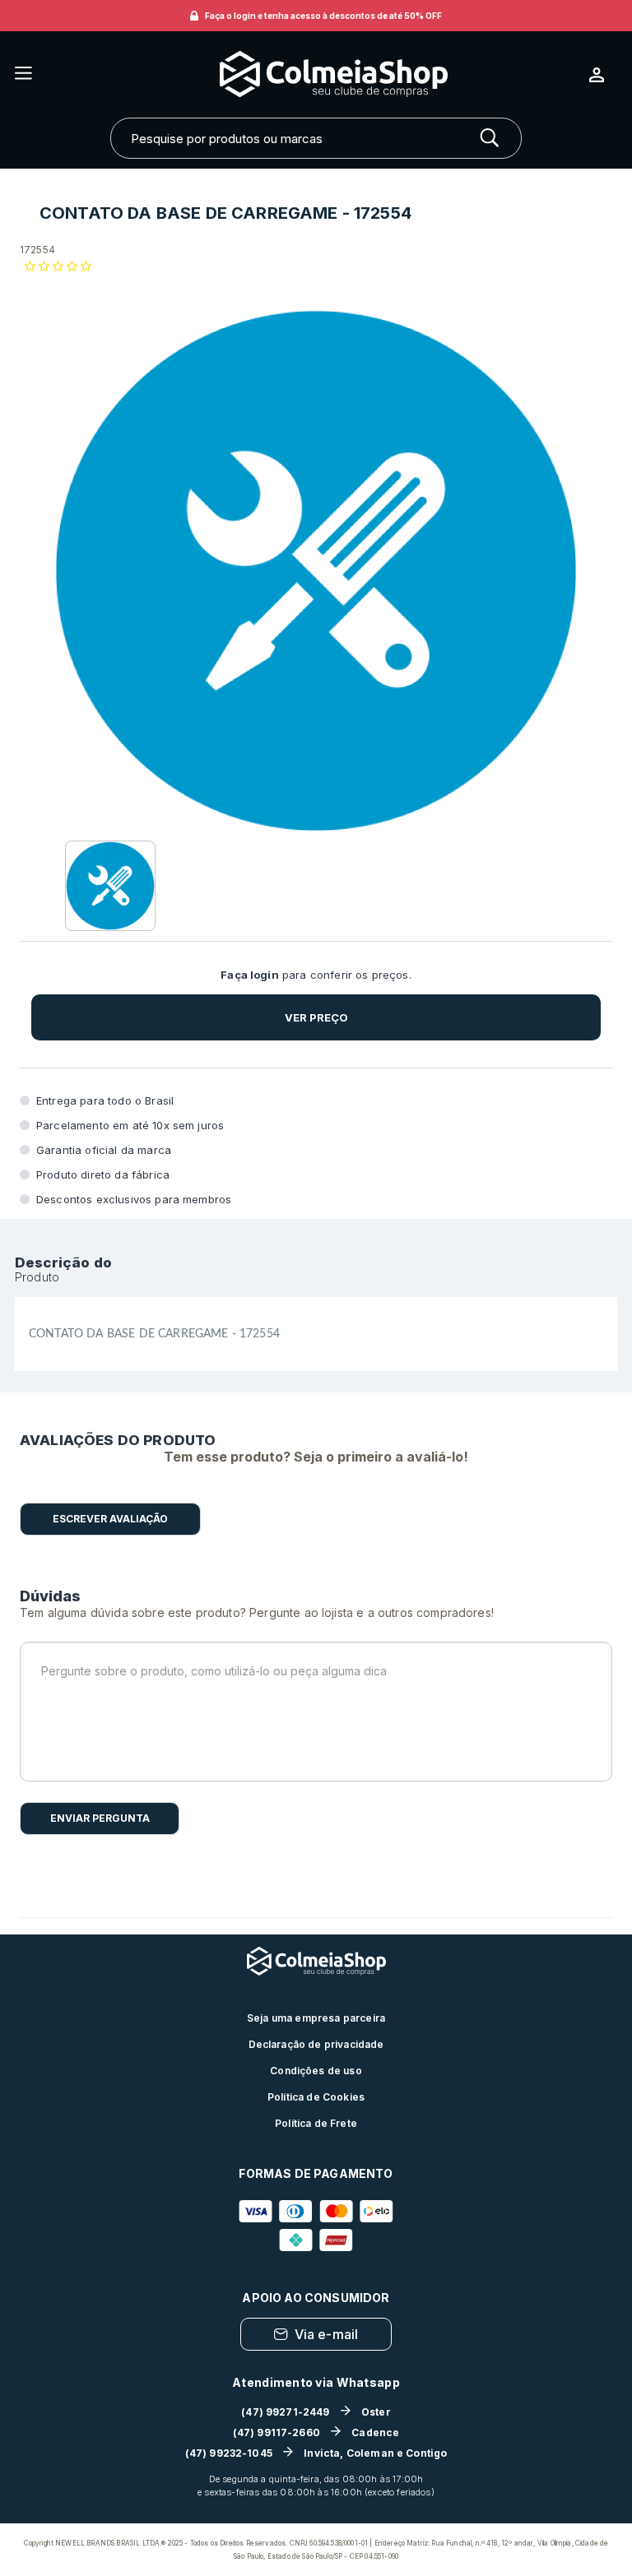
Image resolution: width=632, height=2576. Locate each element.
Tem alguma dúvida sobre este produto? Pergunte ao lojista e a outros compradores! (257, 1612)
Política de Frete (316, 2123)
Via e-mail (327, 2334)
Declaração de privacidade (316, 2044)
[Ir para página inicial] (311, 74)
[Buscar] (490, 138)
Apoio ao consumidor (316, 2298)
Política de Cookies (316, 2097)
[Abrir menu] (23, 74)
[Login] (603, 75)
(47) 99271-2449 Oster (316, 2412)
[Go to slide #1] (110, 886)
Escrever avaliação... (110, 1519)
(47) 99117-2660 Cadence (316, 2432)
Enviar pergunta (100, 1818)
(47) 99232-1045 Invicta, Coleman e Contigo (316, 2453)
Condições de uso (316, 2071)
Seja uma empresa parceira (316, 2018)
